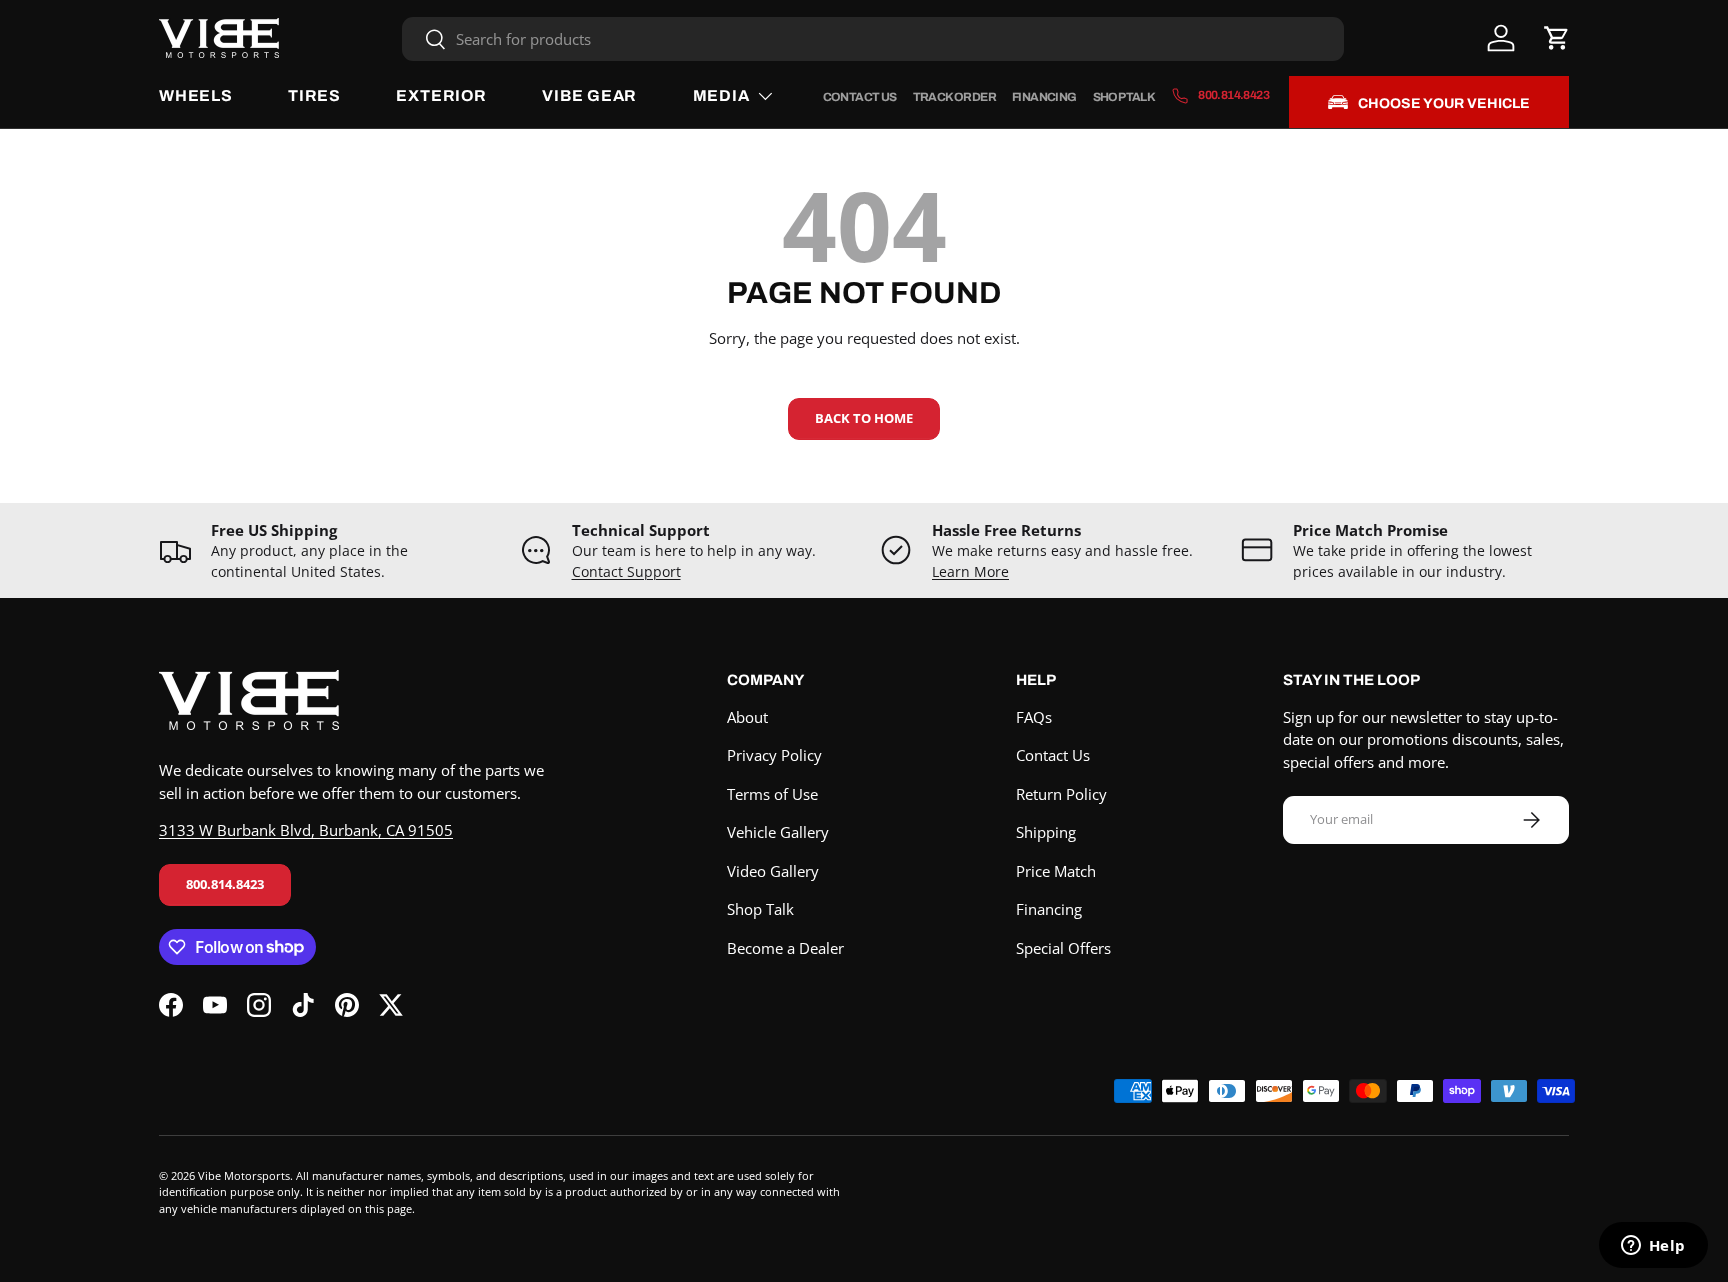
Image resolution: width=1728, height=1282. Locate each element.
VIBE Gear (589, 95)
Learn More (970, 572)
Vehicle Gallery (778, 832)
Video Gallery (773, 871)
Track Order (954, 97)
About (747, 717)
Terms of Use (772, 794)
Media (721, 95)
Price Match (1056, 871)
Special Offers (1063, 948)
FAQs (1034, 717)
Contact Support (626, 572)
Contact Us (860, 97)
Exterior (441, 95)
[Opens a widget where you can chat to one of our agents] (1653, 1247)
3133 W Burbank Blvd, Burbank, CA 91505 (306, 830)
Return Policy (1061, 794)
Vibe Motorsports (244, 1175)
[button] (1557, 38)
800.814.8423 (225, 884)
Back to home (864, 418)
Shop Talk (1124, 97)
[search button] (424, 40)
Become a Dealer (785, 948)
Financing (1044, 97)
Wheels (196, 95)
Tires (314, 95)
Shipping (1046, 832)
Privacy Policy (774, 755)
